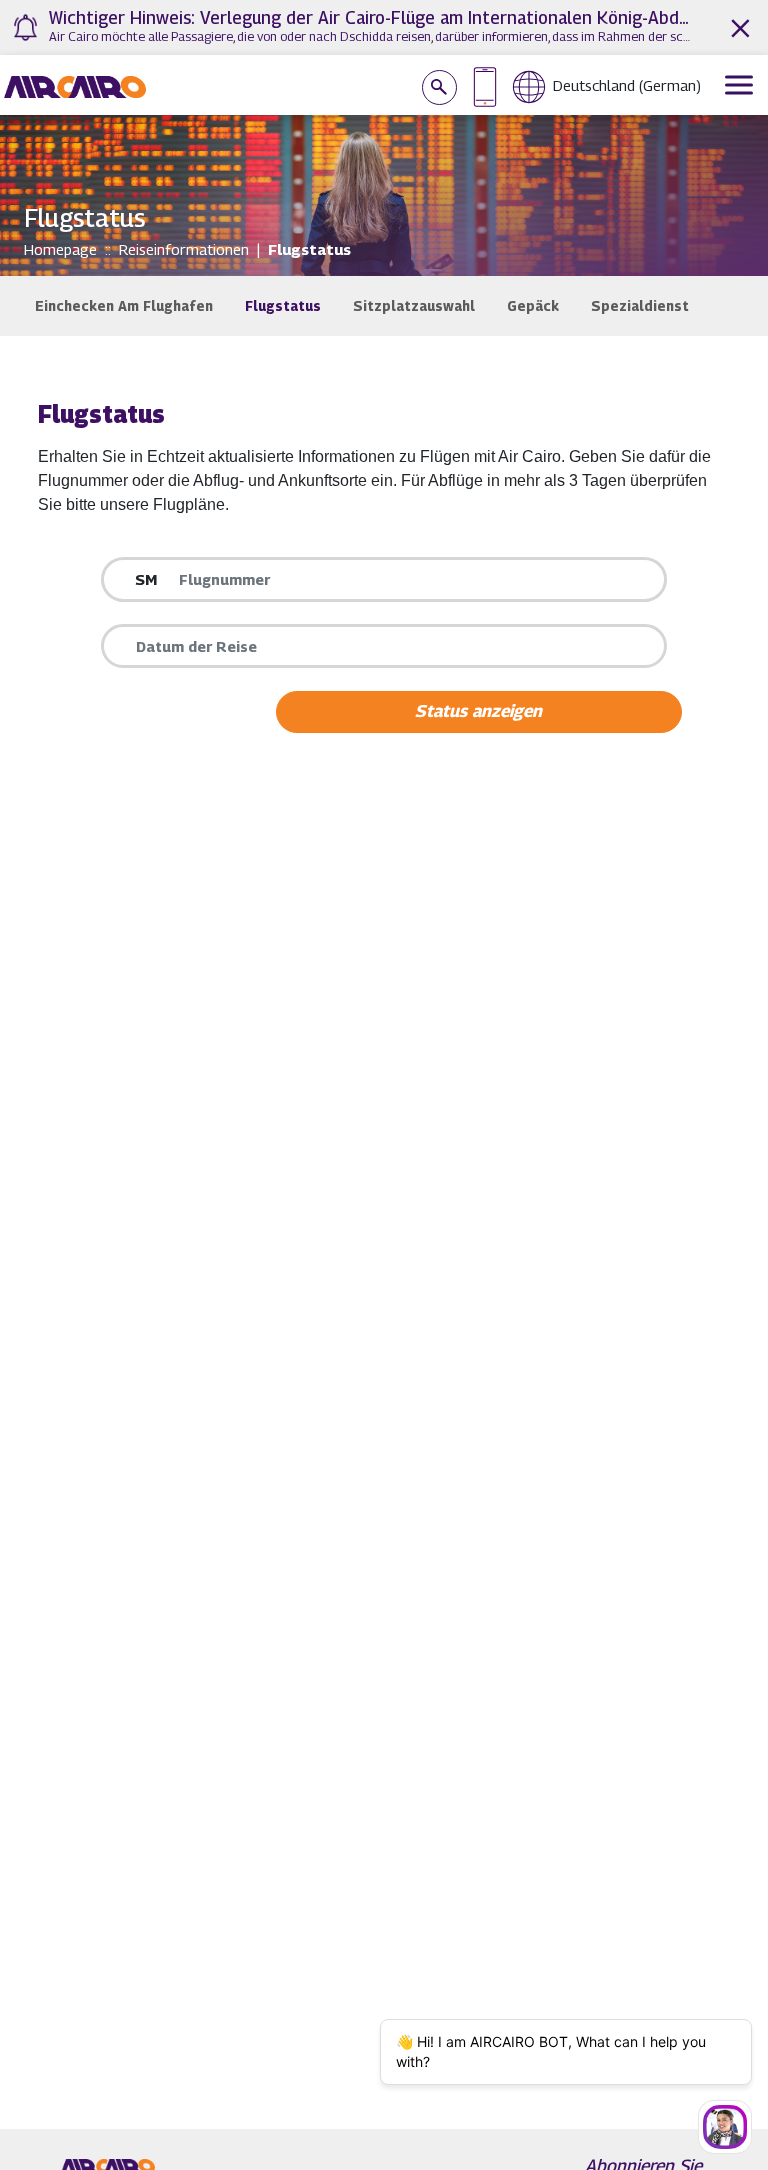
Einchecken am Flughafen (124, 306)
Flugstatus (283, 306)
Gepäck (533, 306)
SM (146, 579)
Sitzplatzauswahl (414, 306)
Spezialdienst (640, 306)
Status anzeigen (478, 711)
